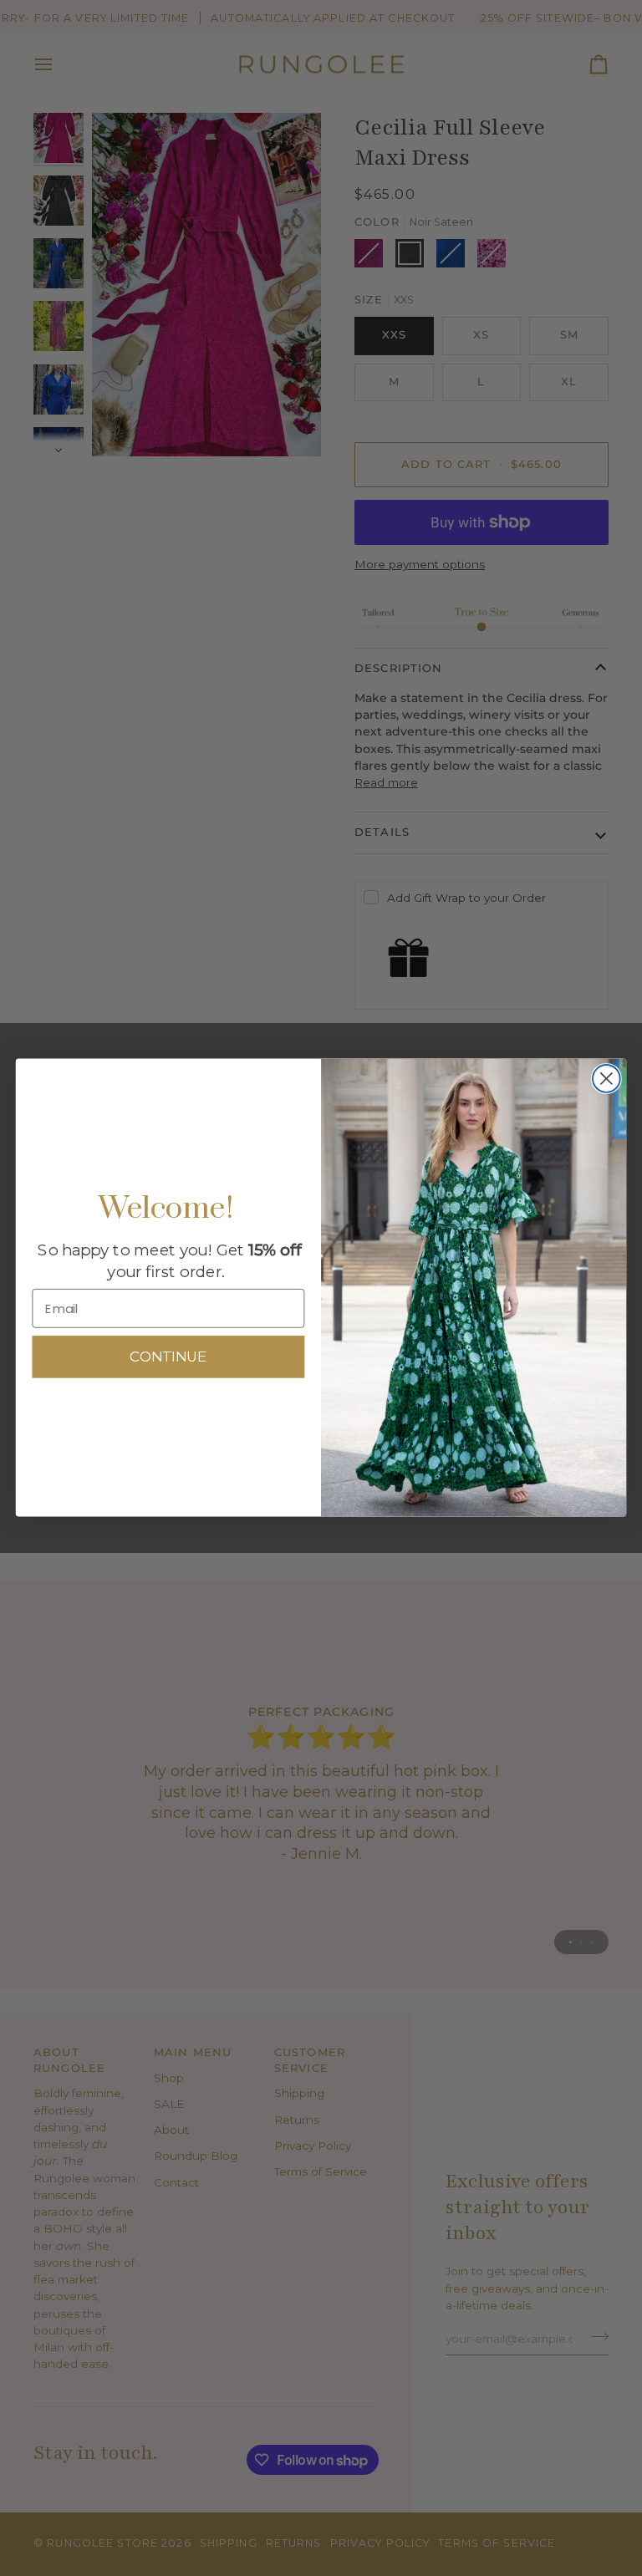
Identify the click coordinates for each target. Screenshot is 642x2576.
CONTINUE (168, 1358)
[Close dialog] (606, 1079)
